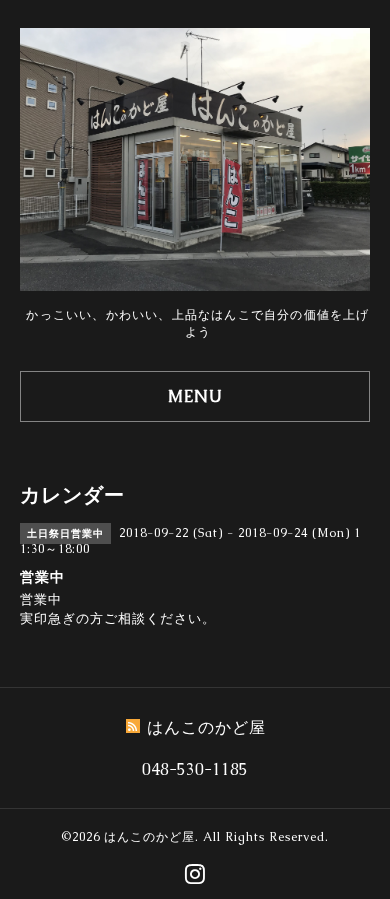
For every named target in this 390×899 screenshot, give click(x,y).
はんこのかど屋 (149, 837)
